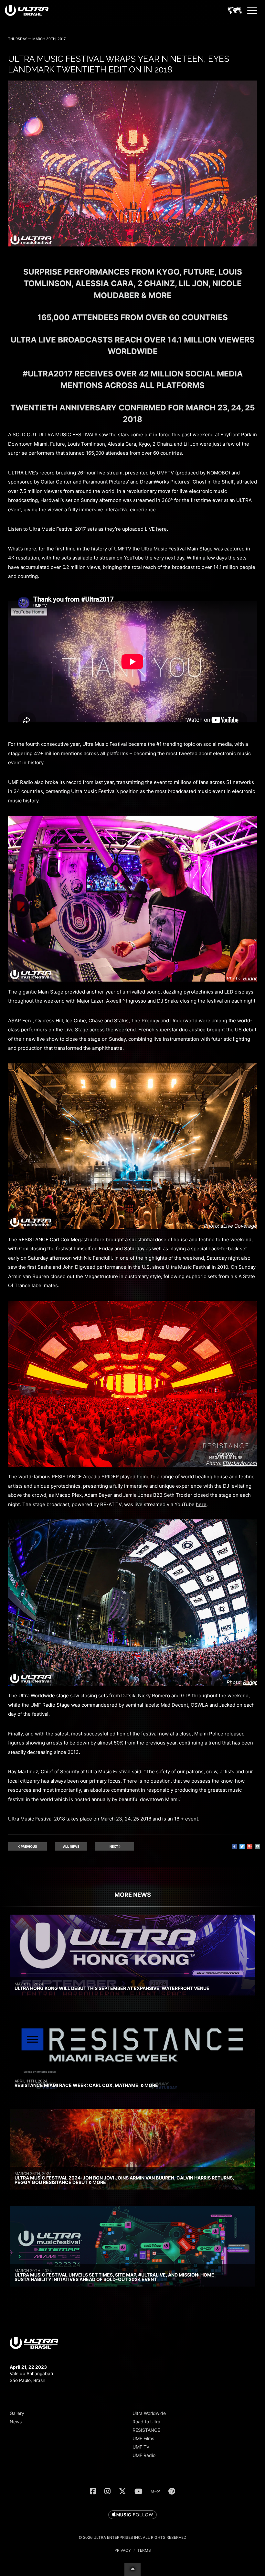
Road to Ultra (146, 2422)
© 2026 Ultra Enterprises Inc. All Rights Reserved (132, 2537)
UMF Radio (144, 2455)
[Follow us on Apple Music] (132, 2515)
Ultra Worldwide (149, 2413)
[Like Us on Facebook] (93, 2491)
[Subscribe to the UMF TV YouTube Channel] (138, 2491)
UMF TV (141, 2447)
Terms (144, 2550)
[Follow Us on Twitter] (122, 2491)
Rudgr (250, 978)
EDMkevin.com (240, 1463)
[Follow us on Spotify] (172, 2491)
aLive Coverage (239, 1226)
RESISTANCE (146, 2430)
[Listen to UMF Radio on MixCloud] (155, 2491)
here (161, 529)
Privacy (123, 2550)
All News (71, 1846)
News (16, 2422)
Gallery (17, 2413)
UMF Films (143, 2438)
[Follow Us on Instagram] (107, 2491)
